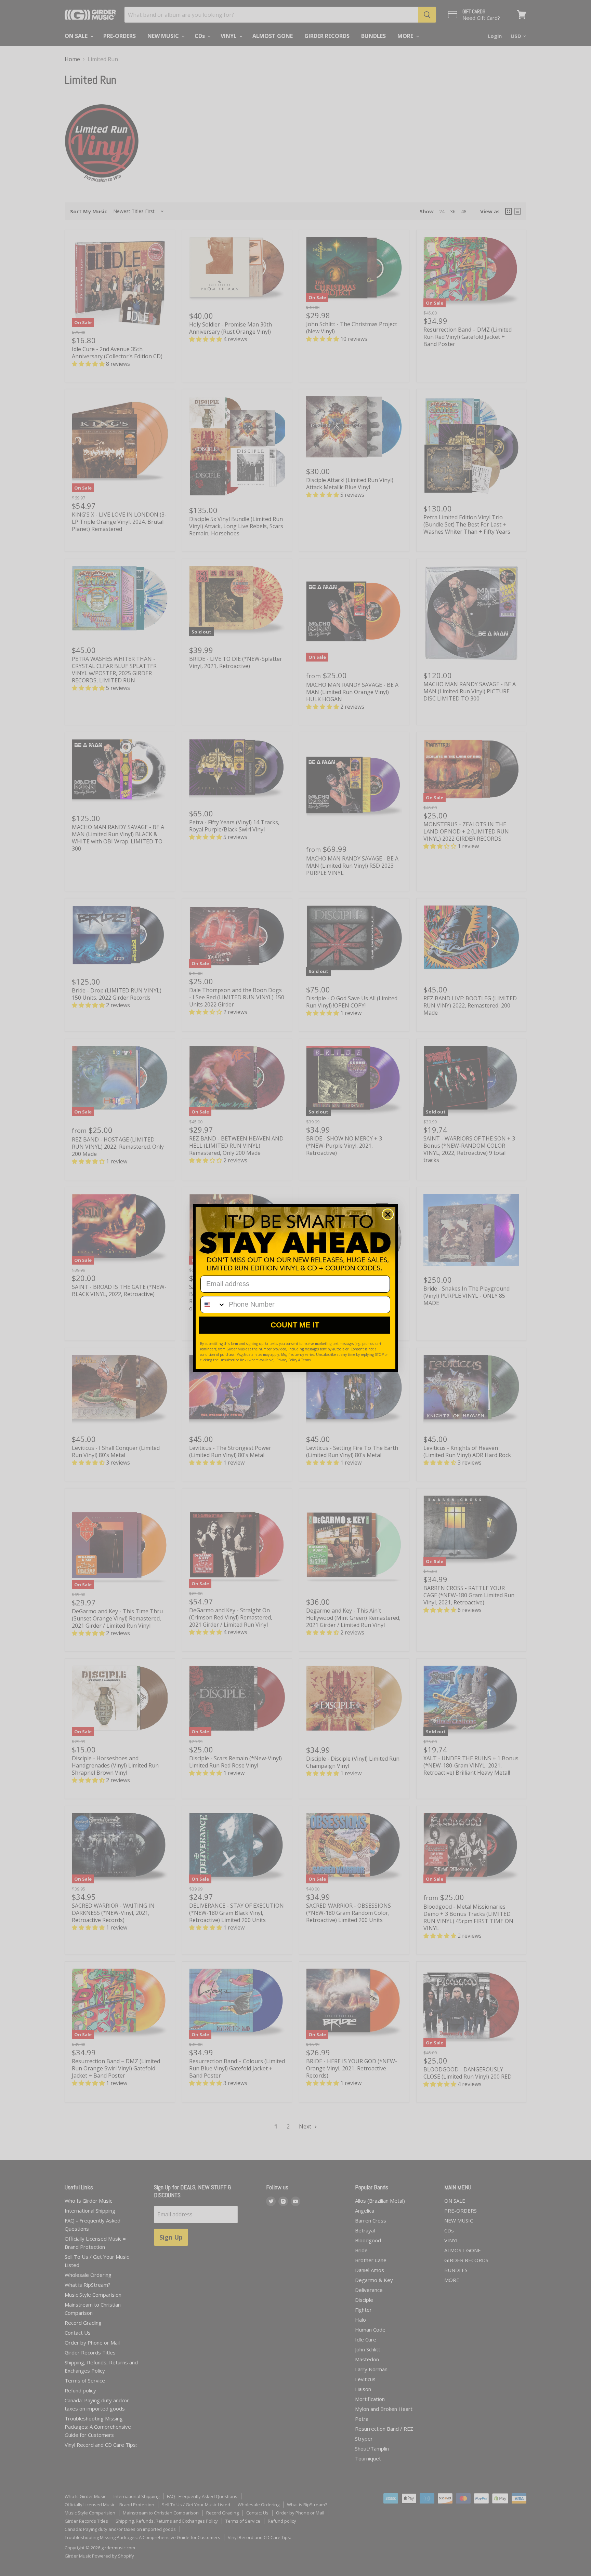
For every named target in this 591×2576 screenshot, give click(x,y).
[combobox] (213, 1305)
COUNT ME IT (295, 1325)
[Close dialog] (388, 1214)
